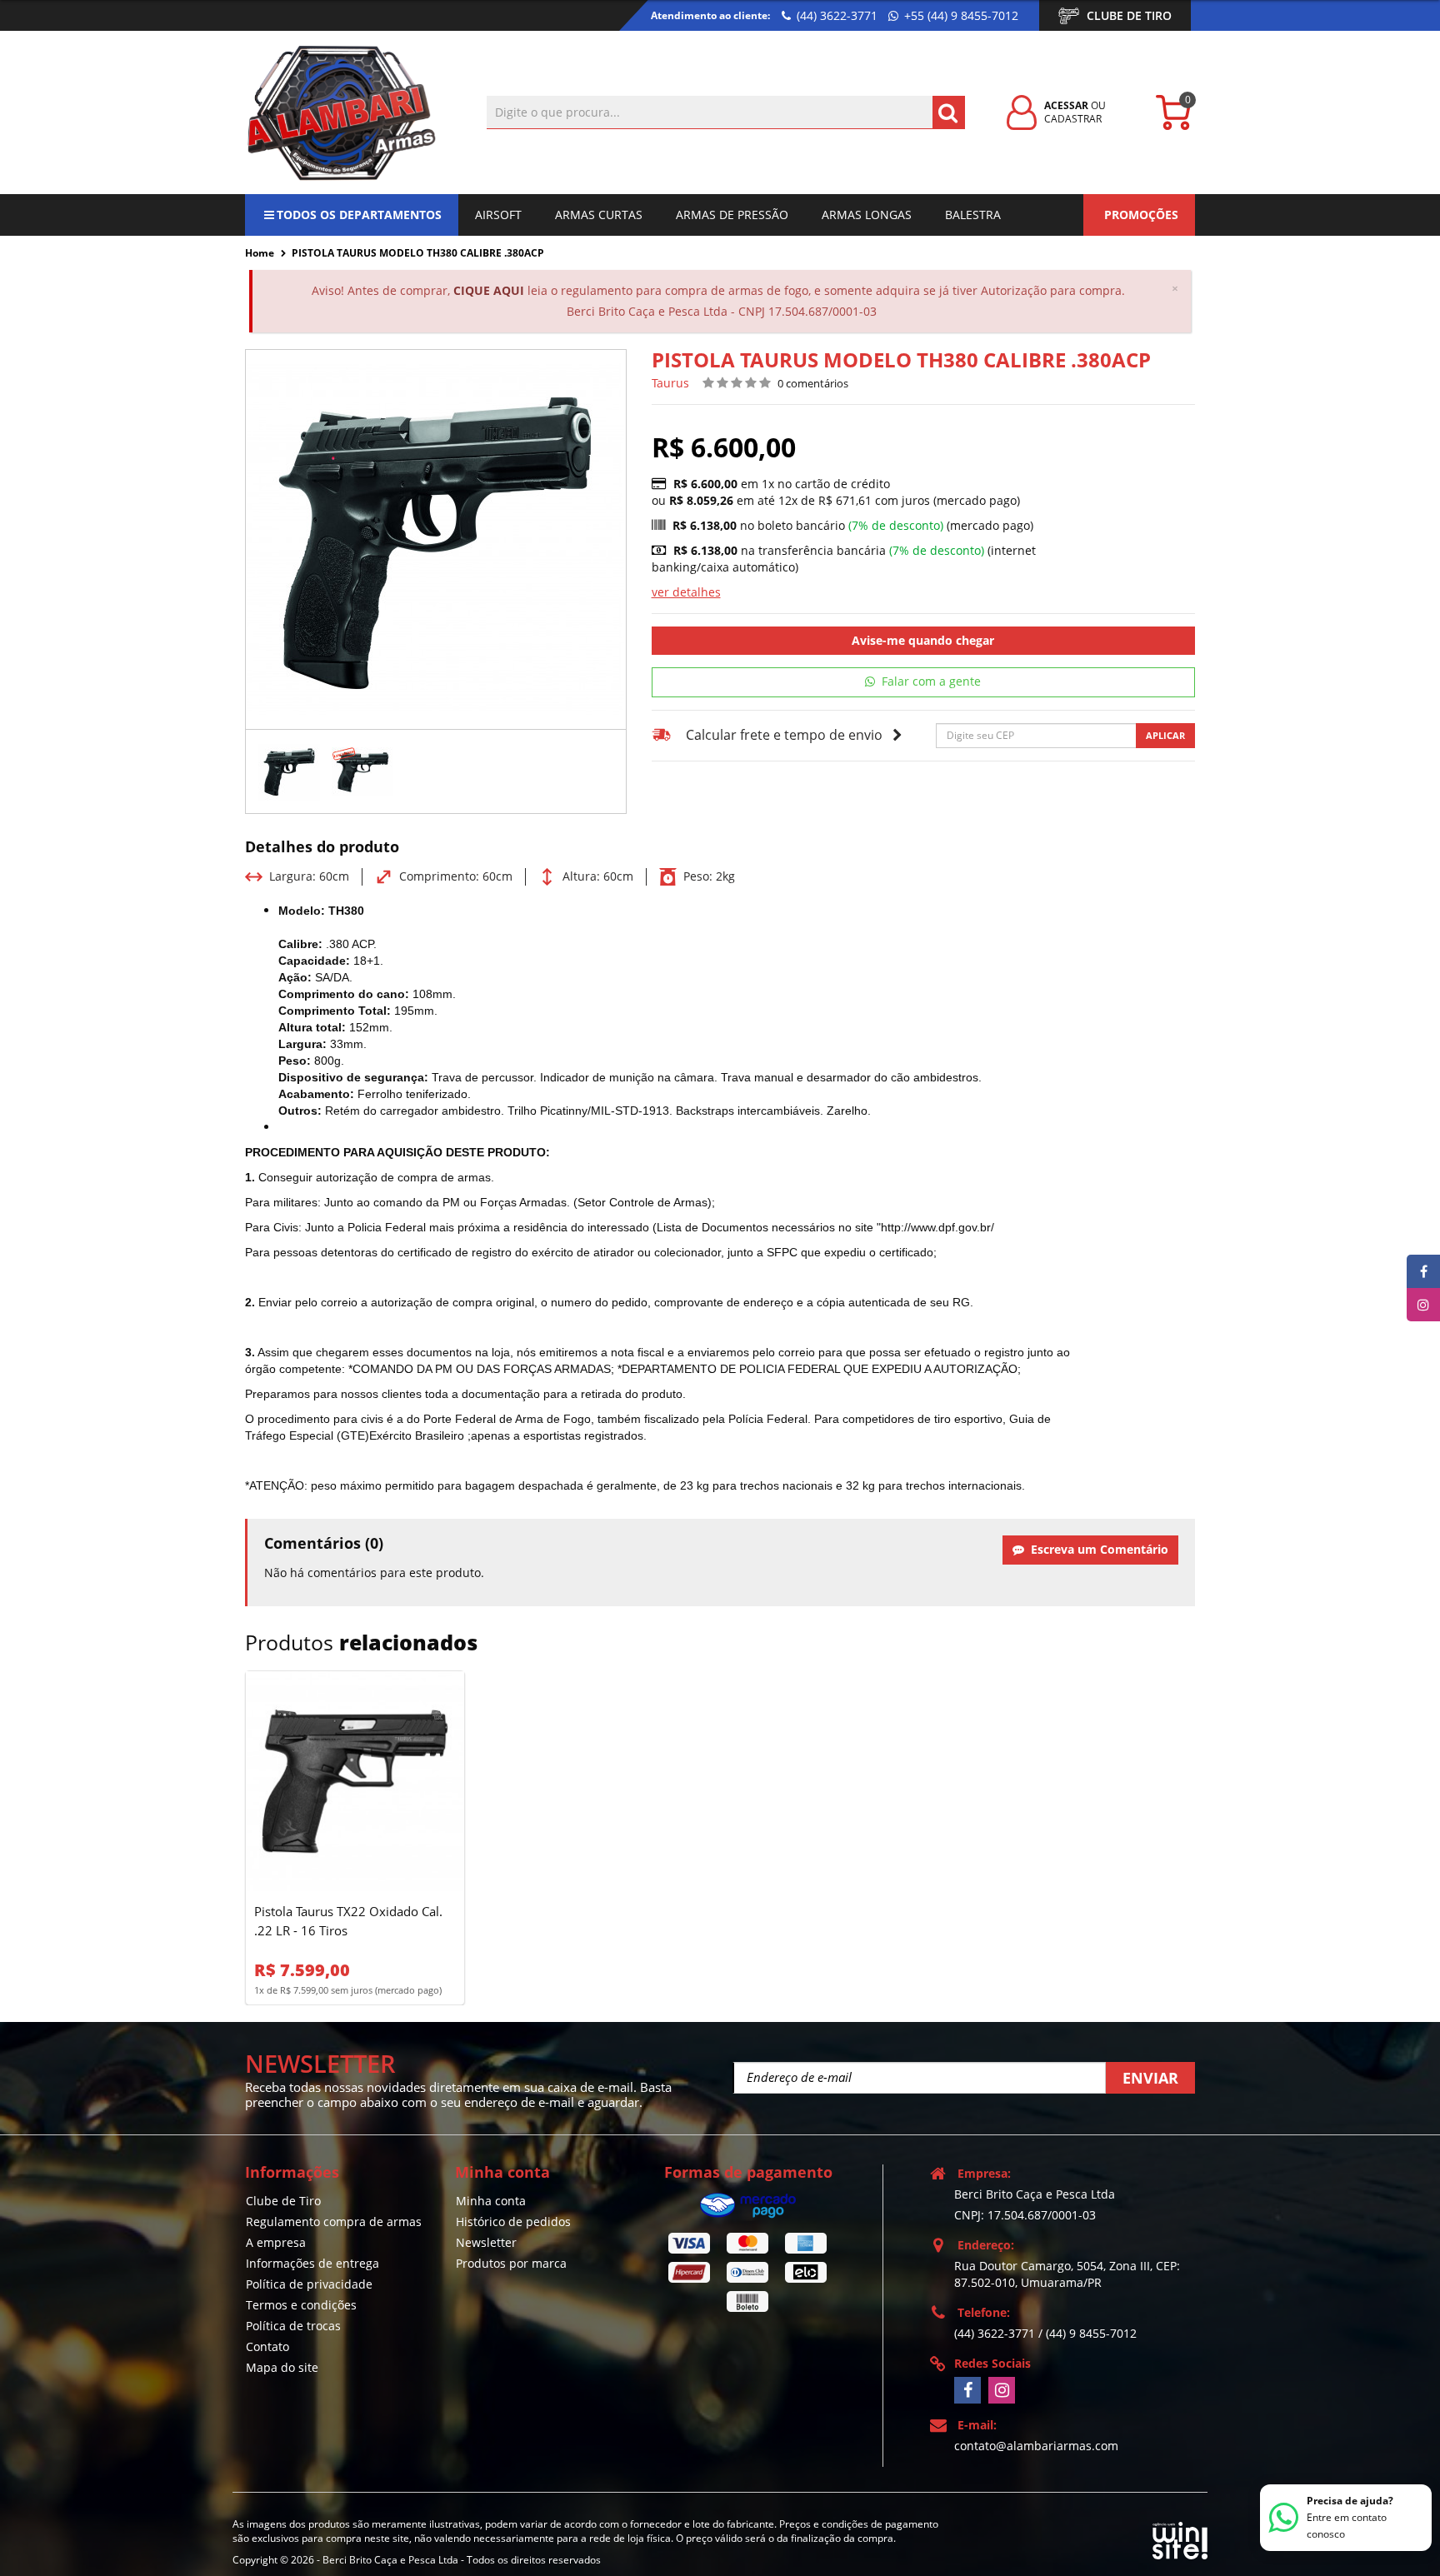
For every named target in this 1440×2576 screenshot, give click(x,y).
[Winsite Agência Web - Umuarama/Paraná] (1180, 2537)
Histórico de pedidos (513, 2222)
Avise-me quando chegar (923, 640)
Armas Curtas (599, 215)
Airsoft (498, 215)
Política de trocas (293, 2326)
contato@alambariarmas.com (1036, 2446)
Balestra (973, 215)
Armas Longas (867, 215)
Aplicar (1165, 735)
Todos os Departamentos (359, 215)
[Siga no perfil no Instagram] (1002, 2390)
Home (260, 253)
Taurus (670, 383)
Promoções (1141, 215)
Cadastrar (1073, 119)
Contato (267, 2346)
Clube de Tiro (1129, 15)
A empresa (276, 2242)
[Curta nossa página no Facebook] (967, 2390)
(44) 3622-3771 (835, 15)
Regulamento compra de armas (334, 2222)
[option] (289, 771)
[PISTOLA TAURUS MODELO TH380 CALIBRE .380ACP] (289, 771)
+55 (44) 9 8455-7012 (960, 15)
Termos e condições (301, 2305)
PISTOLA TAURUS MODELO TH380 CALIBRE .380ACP (418, 253)
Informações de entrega (312, 2263)
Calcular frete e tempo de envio (784, 735)
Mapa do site (282, 2367)
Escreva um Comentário (1096, 1549)
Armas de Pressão (732, 215)
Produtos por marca (511, 2263)
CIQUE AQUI (489, 290)
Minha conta (491, 2201)
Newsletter (486, 2242)
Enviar (1150, 2078)
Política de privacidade (309, 2284)
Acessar (1066, 105)
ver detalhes (686, 592)
